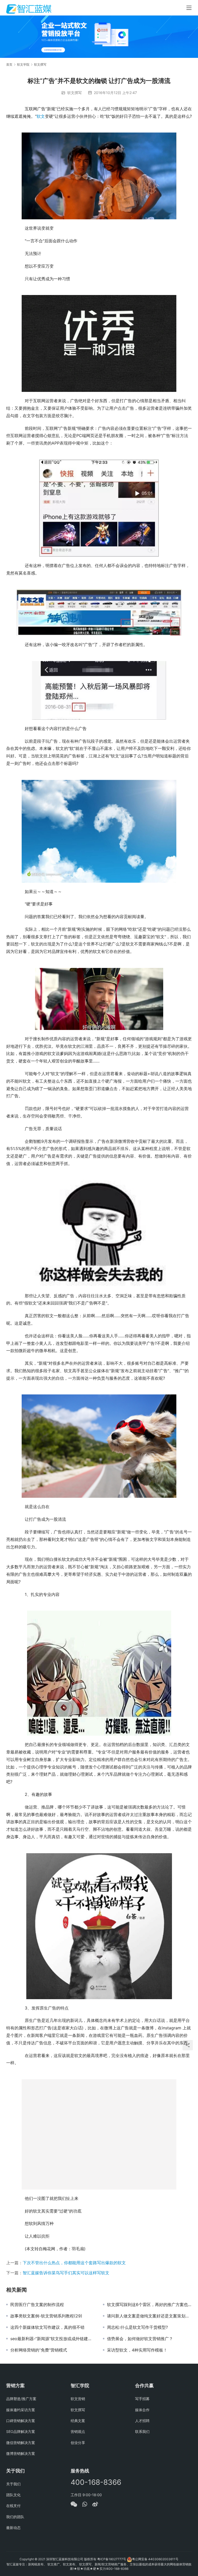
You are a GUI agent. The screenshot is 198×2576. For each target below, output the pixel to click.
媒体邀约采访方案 (21, 2410)
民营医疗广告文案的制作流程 (37, 2305)
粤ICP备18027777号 (112, 2559)
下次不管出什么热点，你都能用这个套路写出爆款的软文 (74, 2263)
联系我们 (142, 2431)
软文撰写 (75, 93)
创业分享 (78, 2443)
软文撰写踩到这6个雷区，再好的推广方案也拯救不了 (149, 2305)
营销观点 (78, 2431)
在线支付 (13, 2506)
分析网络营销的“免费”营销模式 (39, 2350)
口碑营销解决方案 (21, 2421)
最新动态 (13, 2528)
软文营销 (78, 2399)
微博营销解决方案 (21, 2453)
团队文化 (13, 2495)
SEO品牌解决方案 (21, 2431)
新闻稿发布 (36, 2564)
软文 (41, 116)
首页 (9, 64)
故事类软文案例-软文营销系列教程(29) (46, 2316)
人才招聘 (142, 2421)
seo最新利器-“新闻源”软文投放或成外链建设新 (53, 2339)
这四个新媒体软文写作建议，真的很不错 (47, 2327)
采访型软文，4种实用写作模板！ (137, 2350)
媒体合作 (142, 2410)
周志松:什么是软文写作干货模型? (137, 2327)
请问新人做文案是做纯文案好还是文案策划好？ (149, 2316)
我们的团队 (15, 2517)
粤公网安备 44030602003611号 (155, 2559)
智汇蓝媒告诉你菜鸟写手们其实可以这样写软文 (66, 2273)
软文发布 (69, 2564)
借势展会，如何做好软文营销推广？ (140, 2339)
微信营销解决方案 (21, 2443)
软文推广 (54, 2564)
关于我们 (13, 2484)
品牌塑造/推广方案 (21, 2399)
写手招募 (142, 2399)
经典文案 (78, 2421)
